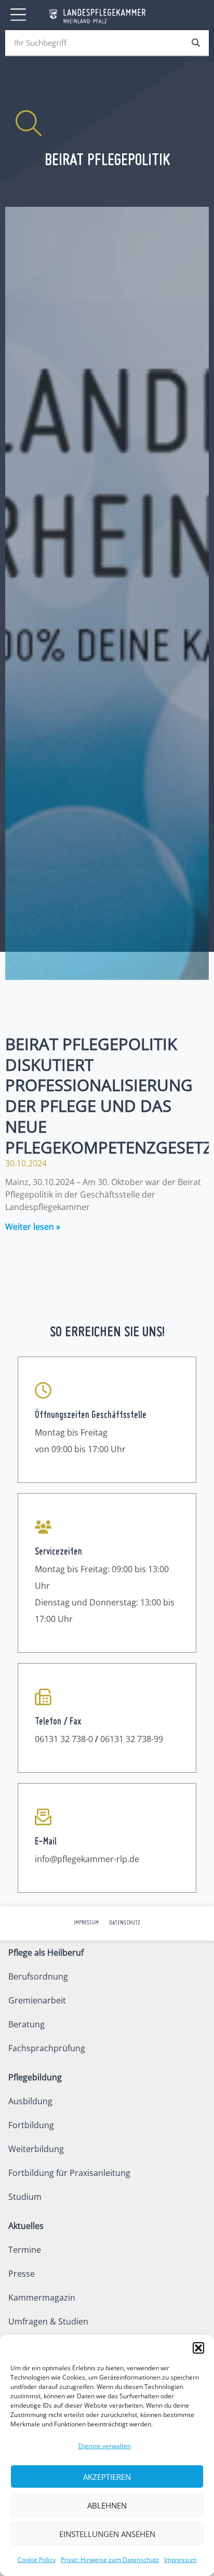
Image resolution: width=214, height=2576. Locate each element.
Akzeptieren (107, 2477)
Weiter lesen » (33, 1227)
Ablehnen (107, 2505)
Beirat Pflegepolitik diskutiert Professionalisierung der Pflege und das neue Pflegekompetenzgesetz (109, 1095)
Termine (25, 2250)
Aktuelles (26, 2226)
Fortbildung (31, 2125)
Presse (22, 2274)
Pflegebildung (35, 2077)
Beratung (26, 2024)
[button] (198, 2348)
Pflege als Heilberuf (46, 1953)
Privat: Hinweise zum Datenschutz (110, 2560)
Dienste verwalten (105, 2446)
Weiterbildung (36, 2149)
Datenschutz (125, 1923)
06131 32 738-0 (64, 1739)
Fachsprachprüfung (47, 2048)
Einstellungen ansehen (107, 2534)
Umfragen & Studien (48, 2321)
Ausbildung (30, 2101)
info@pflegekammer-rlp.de (87, 1859)
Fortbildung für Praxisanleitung (69, 2173)
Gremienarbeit (37, 2000)
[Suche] (196, 43)
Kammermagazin (42, 2298)
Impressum (180, 2560)
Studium (25, 2197)
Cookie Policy (37, 2560)
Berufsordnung (38, 1976)
